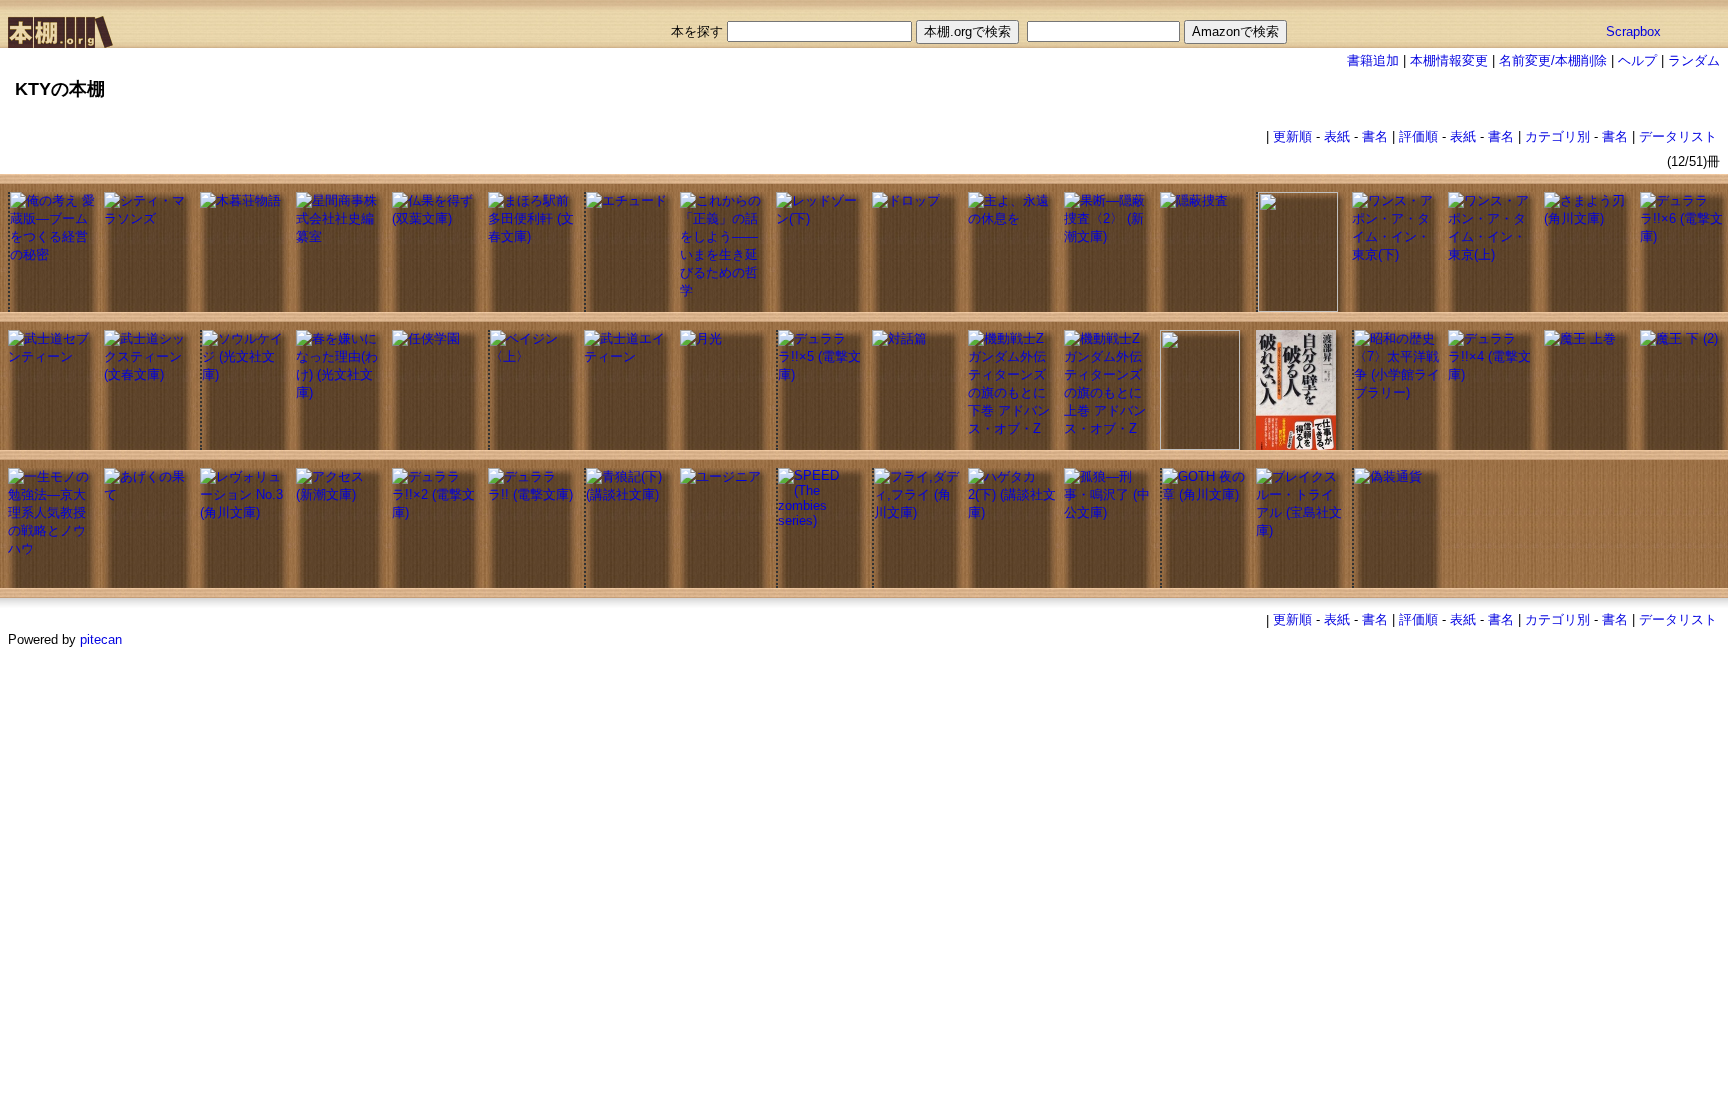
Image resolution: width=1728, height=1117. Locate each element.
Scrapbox (1633, 31)
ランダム (1694, 60)
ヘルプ (1637, 60)
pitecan (101, 639)
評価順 (1418, 136)
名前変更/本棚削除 (1553, 60)
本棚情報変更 (1449, 60)
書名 (1375, 136)
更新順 (1292, 136)
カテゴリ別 (1557, 136)
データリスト (1678, 136)
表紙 (1337, 136)
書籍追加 (1373, 60)
